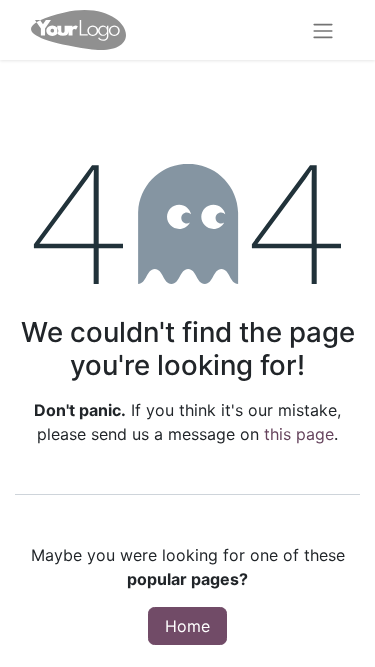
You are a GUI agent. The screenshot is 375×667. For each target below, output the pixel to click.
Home (187, 626)
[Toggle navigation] (323, 30)
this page (299, 434)
